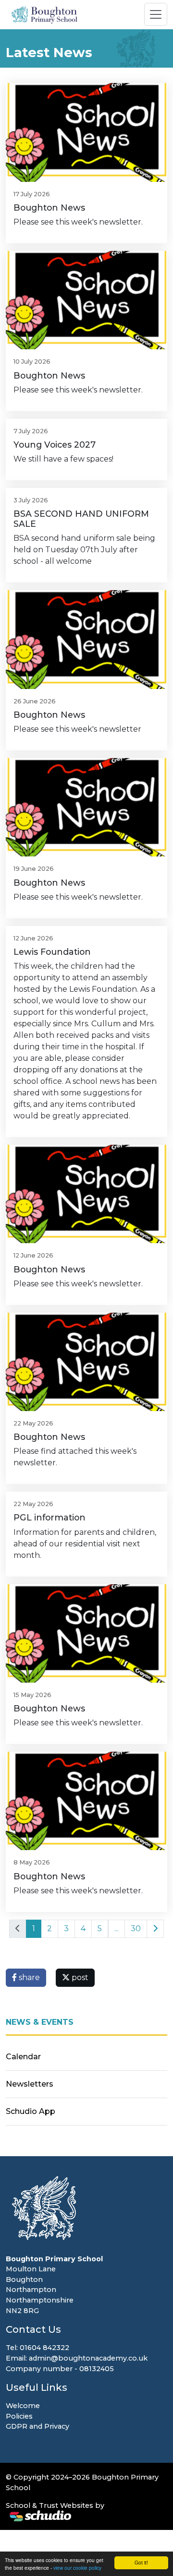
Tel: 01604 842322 (37, 2348)
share (28, 1977)
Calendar (23, 2057)
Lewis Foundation (52, 952)
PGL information (49, 1517)
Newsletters (30, 2084)
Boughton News (49, 208)
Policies (19, 2416)
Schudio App (31, 2111)
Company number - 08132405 (60, 2369)
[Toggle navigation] (156, 14)
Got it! (141, 2562)
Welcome (23, 2406)
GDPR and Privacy (37, 2426)
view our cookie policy (77, 2568)
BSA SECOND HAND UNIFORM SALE (81, 519)
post (79, 1977)
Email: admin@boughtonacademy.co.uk (77, 2358)
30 (136, 1929)
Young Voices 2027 (55, 445)
